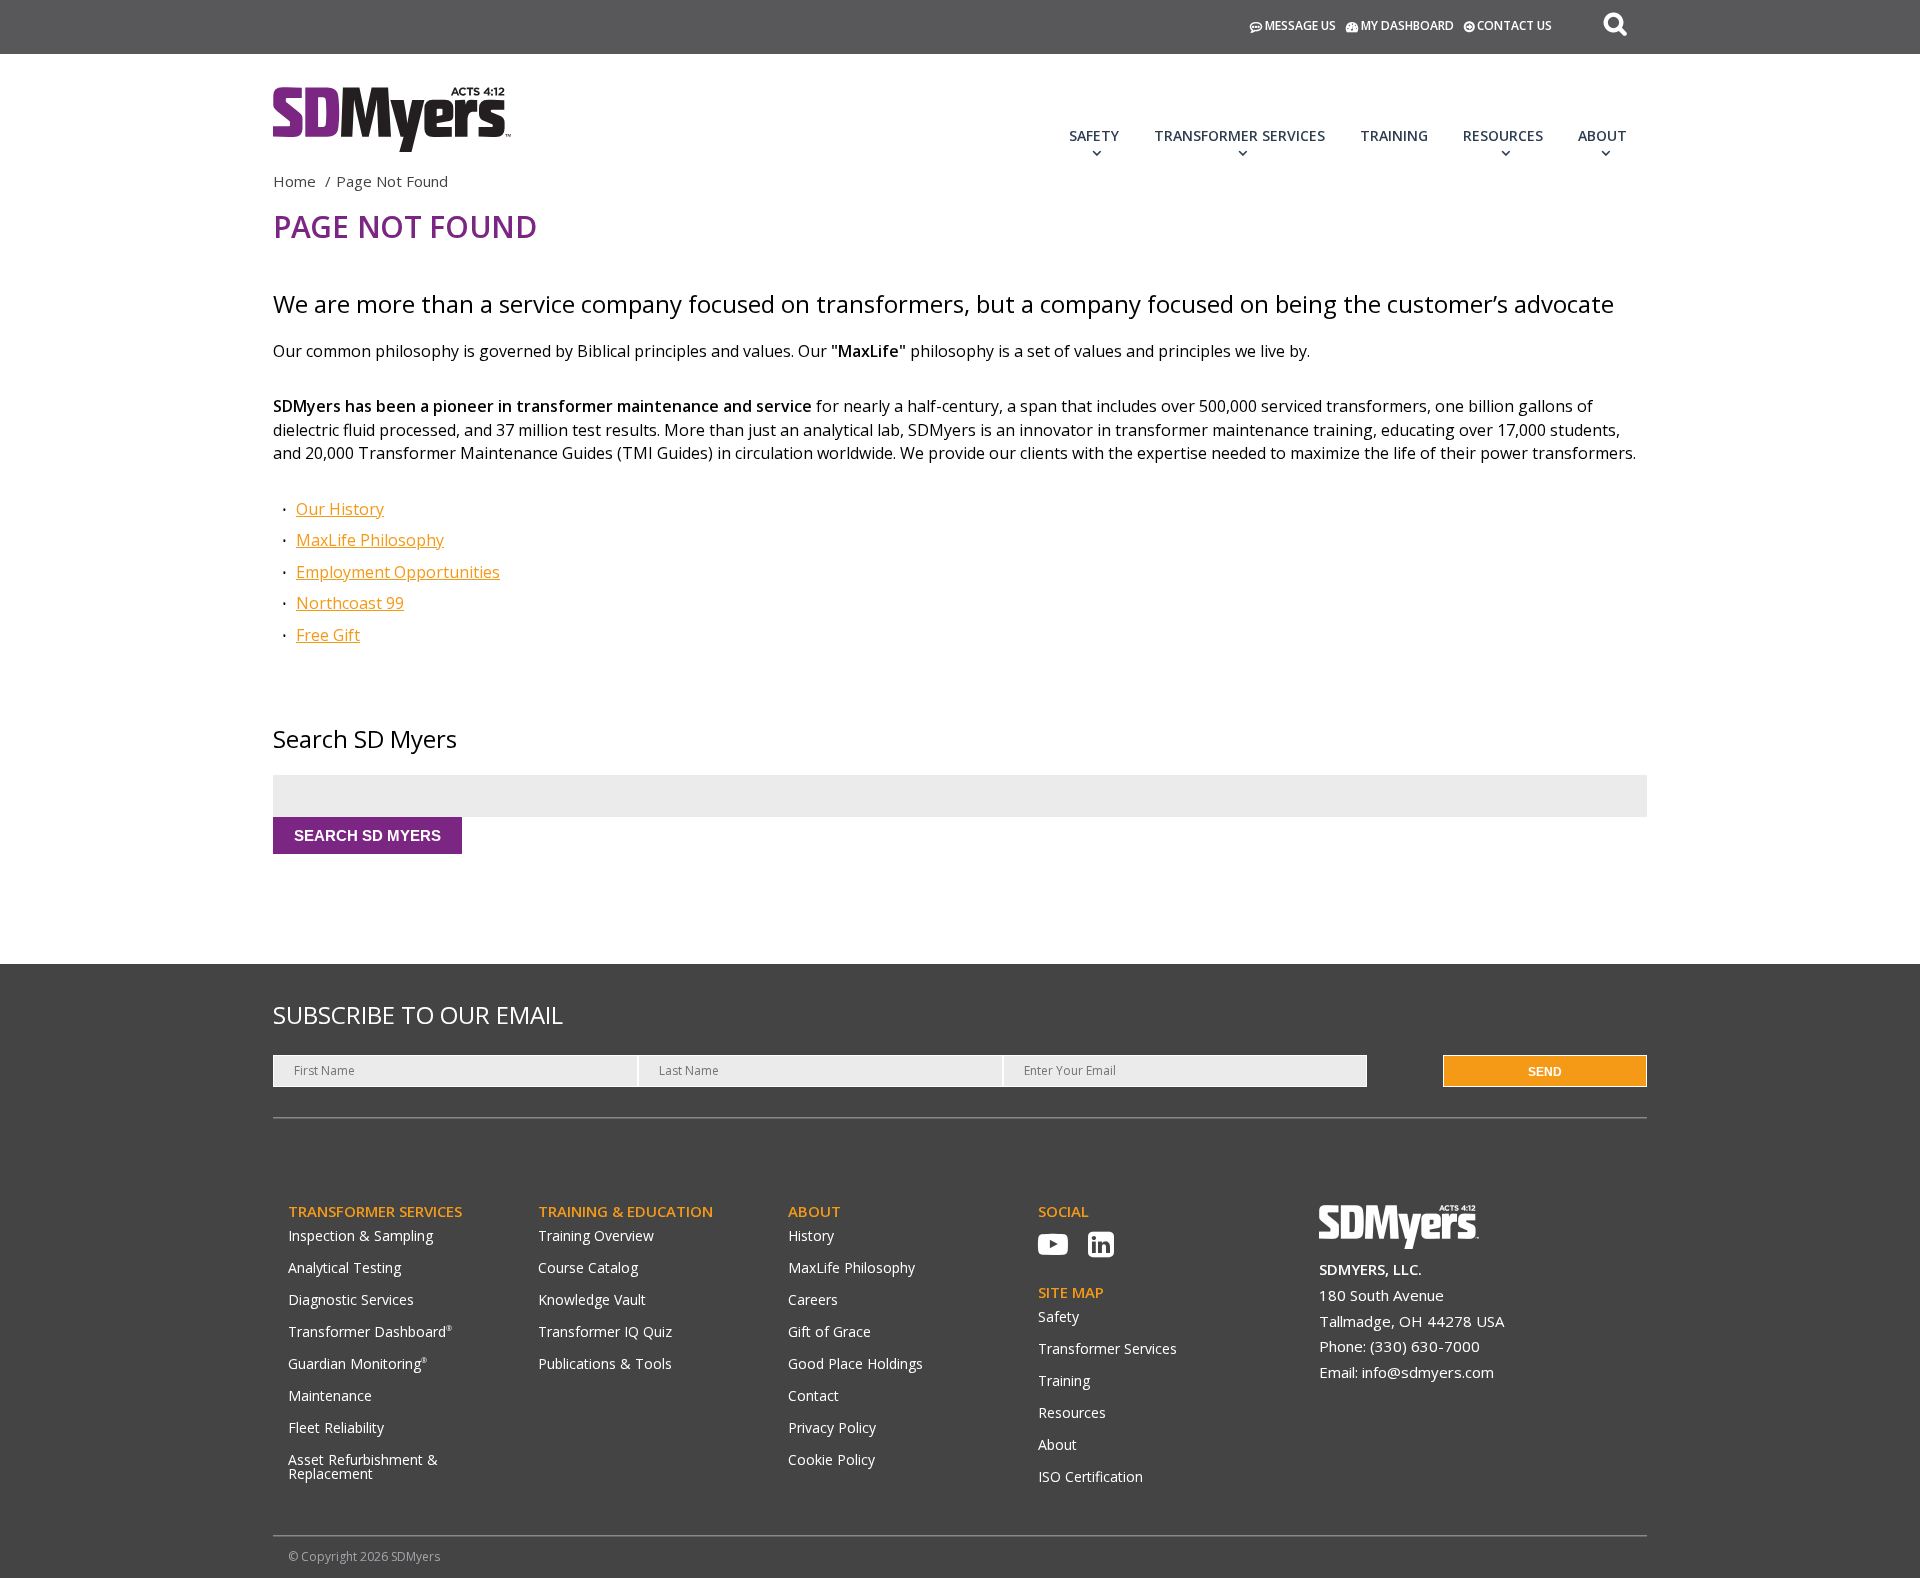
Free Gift (328, 635)
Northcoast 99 (350, 603)
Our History (340, 509)
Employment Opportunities (398, 572)
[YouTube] (1053, 1244)
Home (294, 181)
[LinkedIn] (1101, 1244)
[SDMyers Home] (1399, 1243)
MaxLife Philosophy (370, 540)
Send (1545, 1072)
